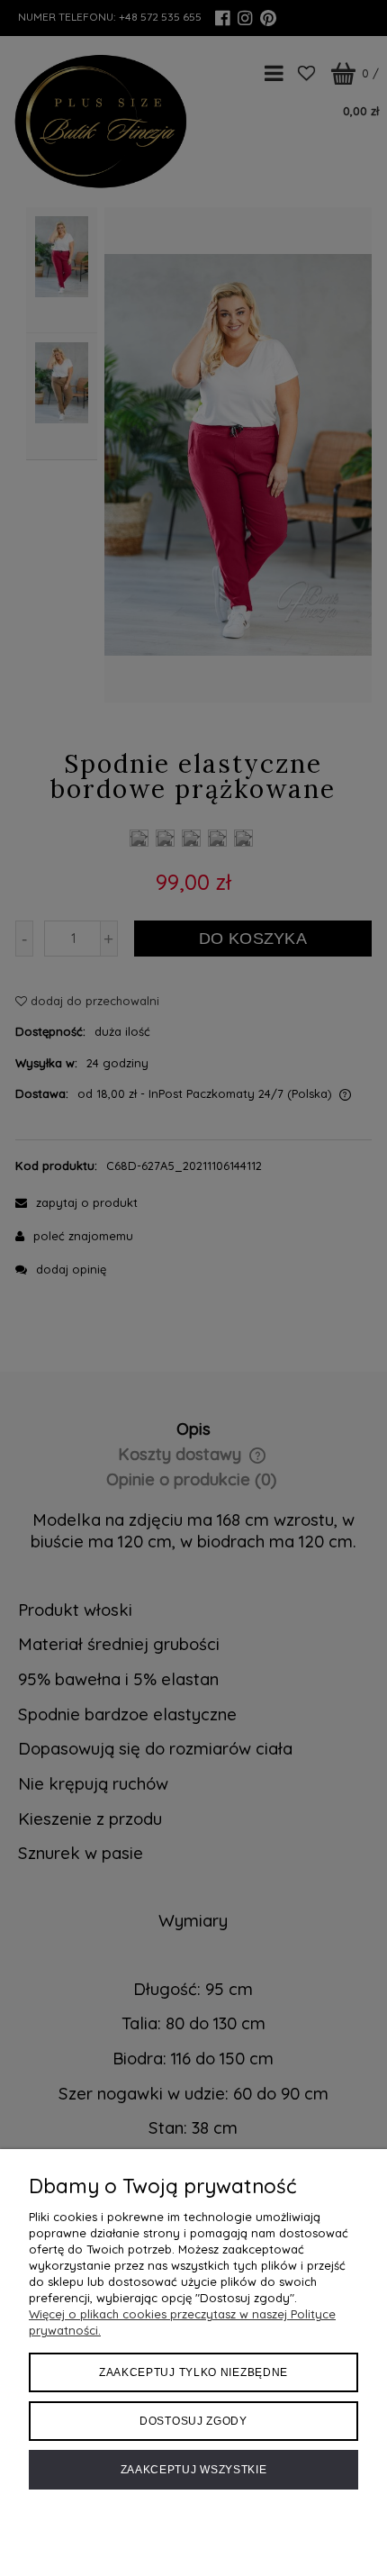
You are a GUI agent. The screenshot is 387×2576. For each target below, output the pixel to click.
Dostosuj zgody (193, 2421)
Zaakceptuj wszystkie (194, 2470)
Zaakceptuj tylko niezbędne (193, 2372)
